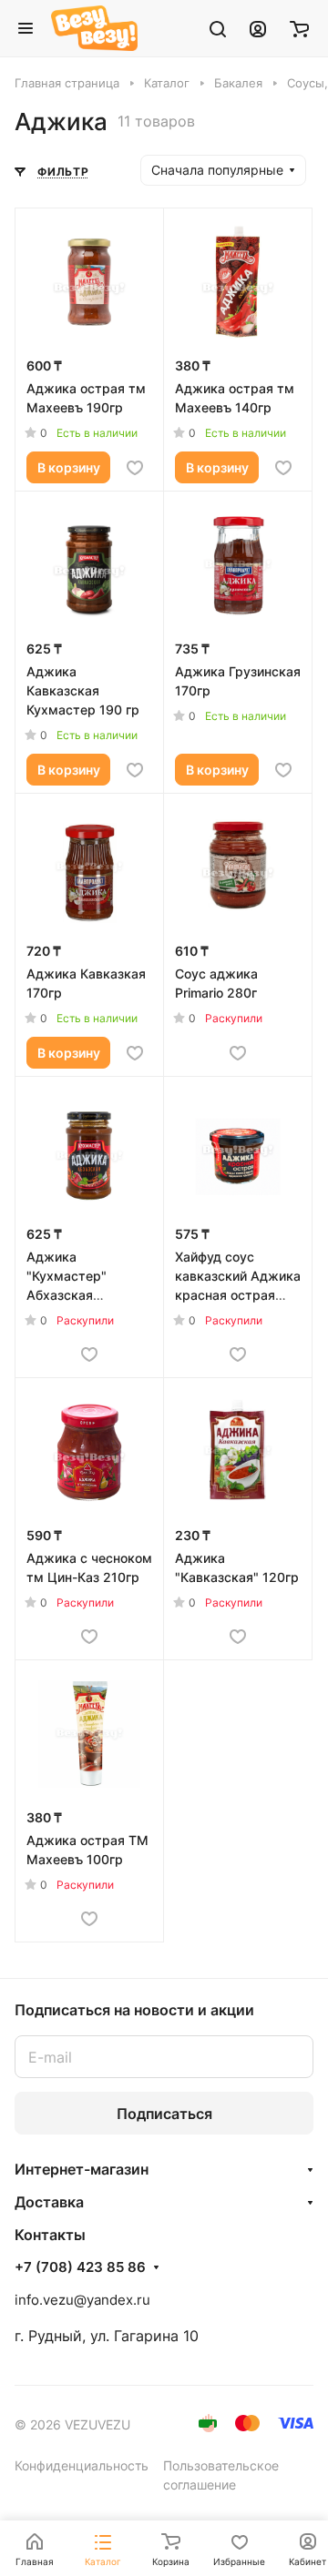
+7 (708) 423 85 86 (80, 2267)
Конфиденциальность (82, 2465)
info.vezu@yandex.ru (82, 2300)
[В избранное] (135, 468)
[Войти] (258, 28)
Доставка (49, 2202)
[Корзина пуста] (299, 28)
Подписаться (164, 2114)
